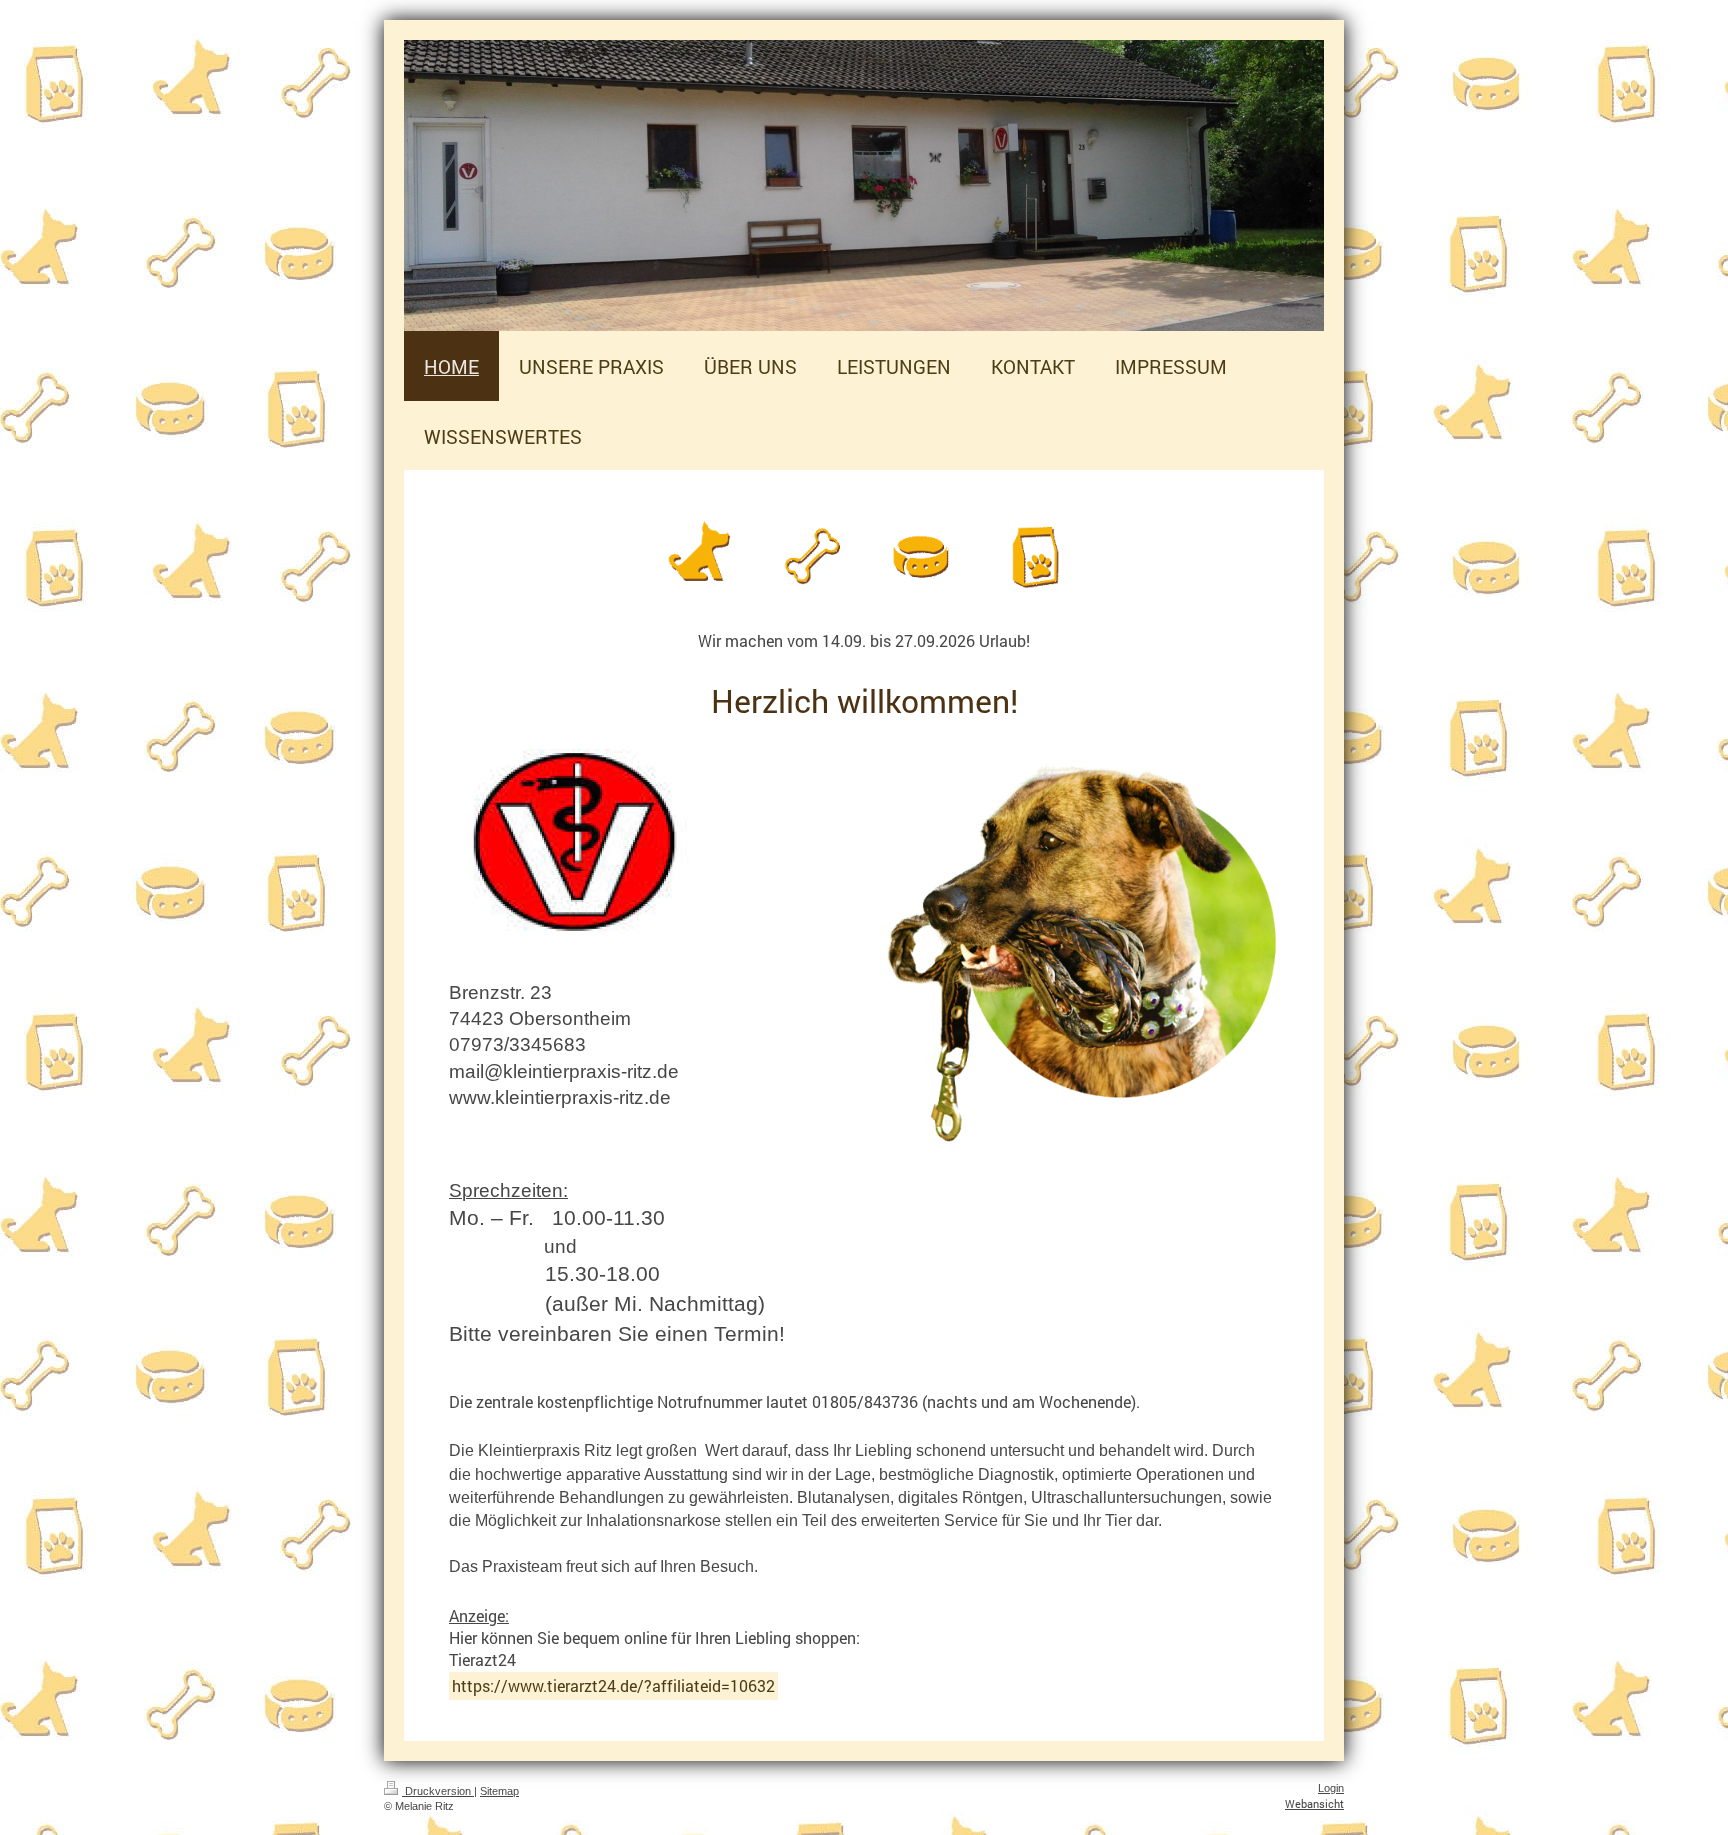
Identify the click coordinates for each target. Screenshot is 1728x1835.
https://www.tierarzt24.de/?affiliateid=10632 (613, 1685)
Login (1331, 1788)
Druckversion (438, 1791)
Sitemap (499, 1791)
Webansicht (1314, 1803)
